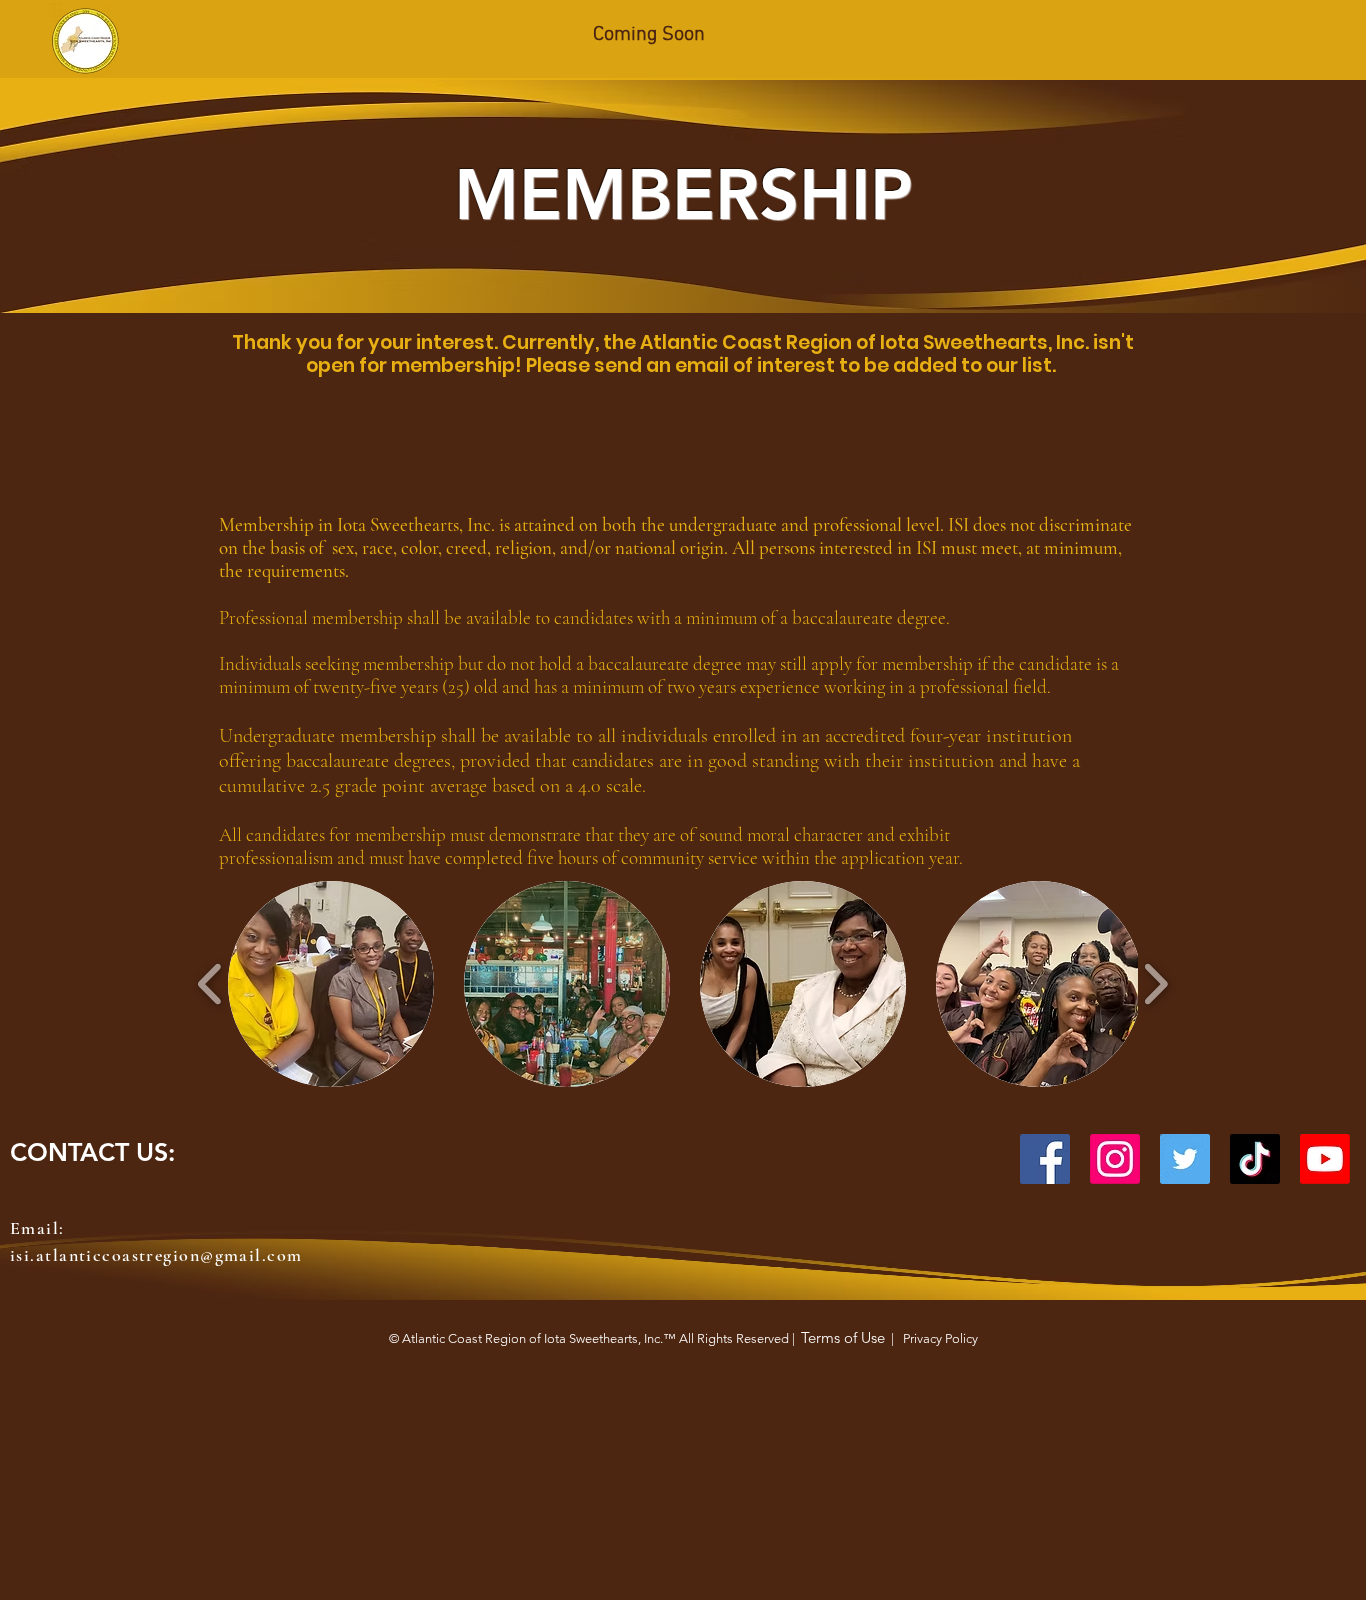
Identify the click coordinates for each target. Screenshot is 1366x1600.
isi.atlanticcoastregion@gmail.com (156, 1255)
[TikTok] (1255, 1159)
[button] (331, 984)
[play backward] (210, 984)
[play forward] (1155, 984)
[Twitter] (1185, 1159)
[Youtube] (1325, 1159)
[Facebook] (1045, 1159)
